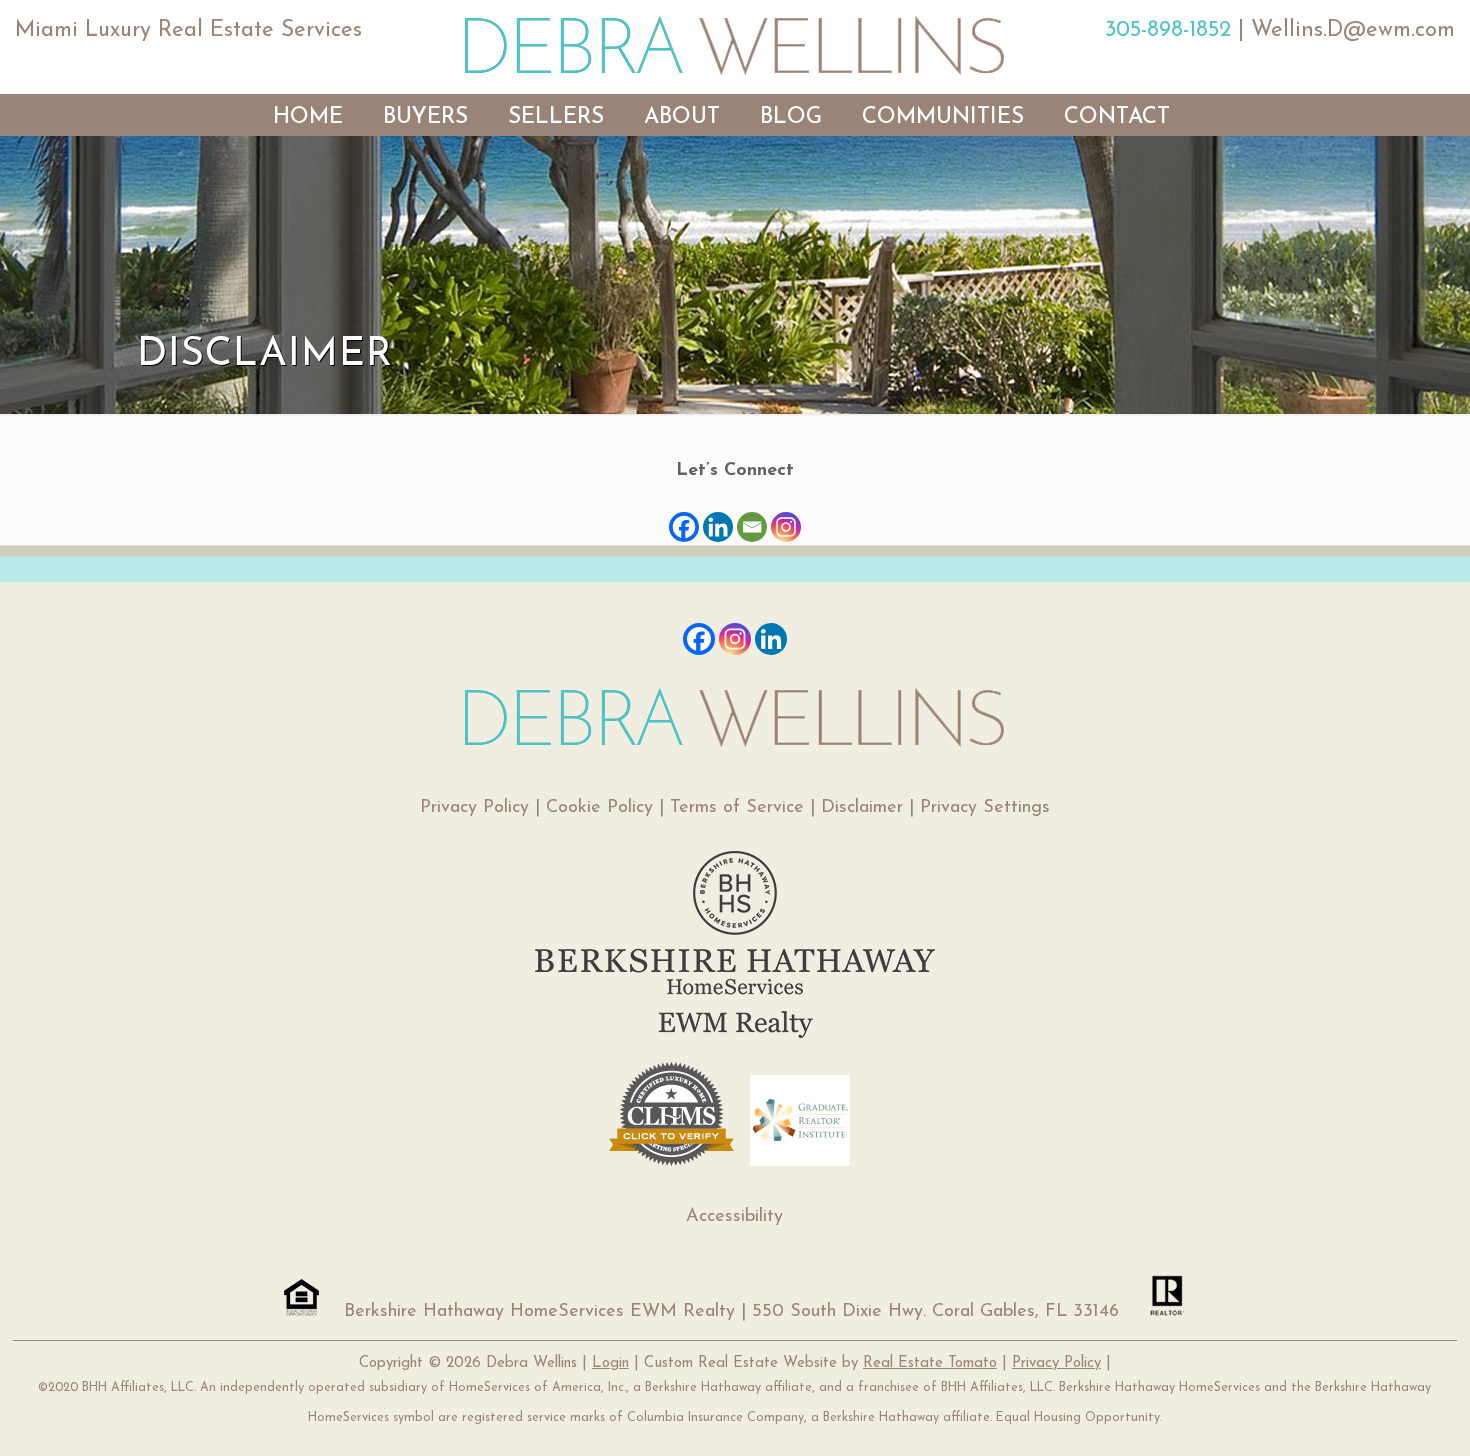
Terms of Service (737, 808)
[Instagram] (786, 514)
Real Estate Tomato (930, 1363)
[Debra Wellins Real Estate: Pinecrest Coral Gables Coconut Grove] (734, 45)
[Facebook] (684, 514)
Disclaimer (862, 808)
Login (610, 1363)
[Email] (752, 514)
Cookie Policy (599, 808)
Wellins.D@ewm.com (1353, 30)
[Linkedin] (718, 514)
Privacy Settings (985, 808)
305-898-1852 (1168, 30)
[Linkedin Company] (771, 639)
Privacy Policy (474, 808)
